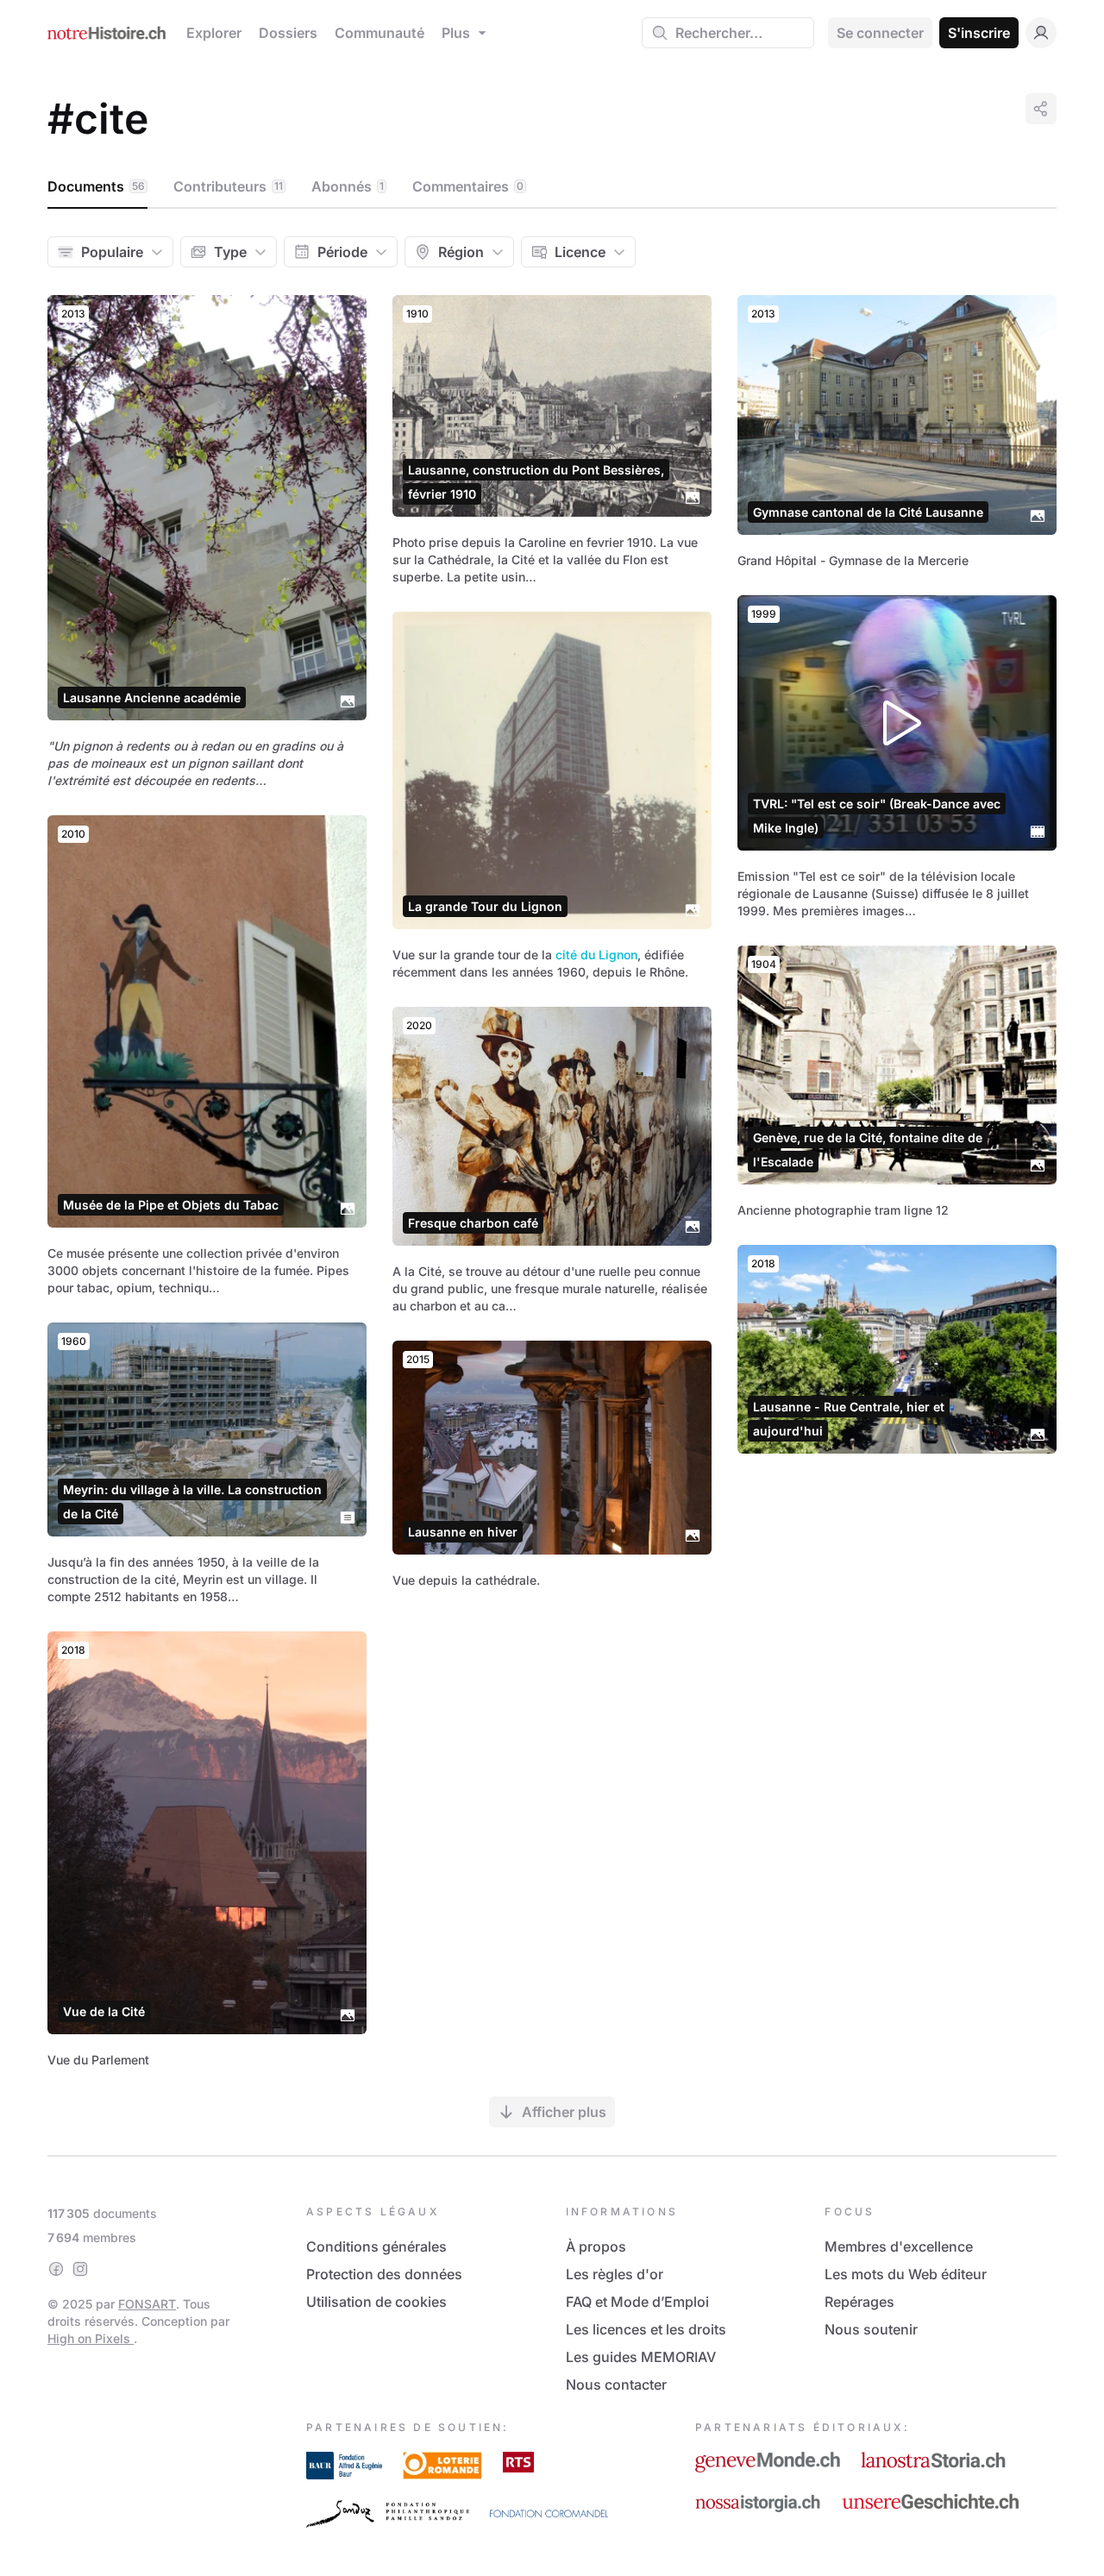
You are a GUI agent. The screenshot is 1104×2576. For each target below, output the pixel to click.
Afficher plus (564, 2112)
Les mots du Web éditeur (906, 2274)
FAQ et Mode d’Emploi (637, 2302)
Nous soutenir (871, 2329)
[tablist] (552, 187)
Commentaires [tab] (468, 186)
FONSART (147, 2304)
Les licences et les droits (646, 2329)
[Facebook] (56, 2269)
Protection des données (384, 2274)
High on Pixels (91, 2338)
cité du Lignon (596, 955)
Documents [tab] (96, 186)
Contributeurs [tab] (228, 186)
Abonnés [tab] (348, 186)
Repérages (859, 2302)
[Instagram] (80, 2269)
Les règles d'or (615, 2274)
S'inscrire (979, 33)
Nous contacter (616, 2384)
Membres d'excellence (899, 2246)
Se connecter (880, 33)
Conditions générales (376, 2246)
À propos (596, 2246)
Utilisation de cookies (376, 2302)
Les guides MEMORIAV (641, 2357)
